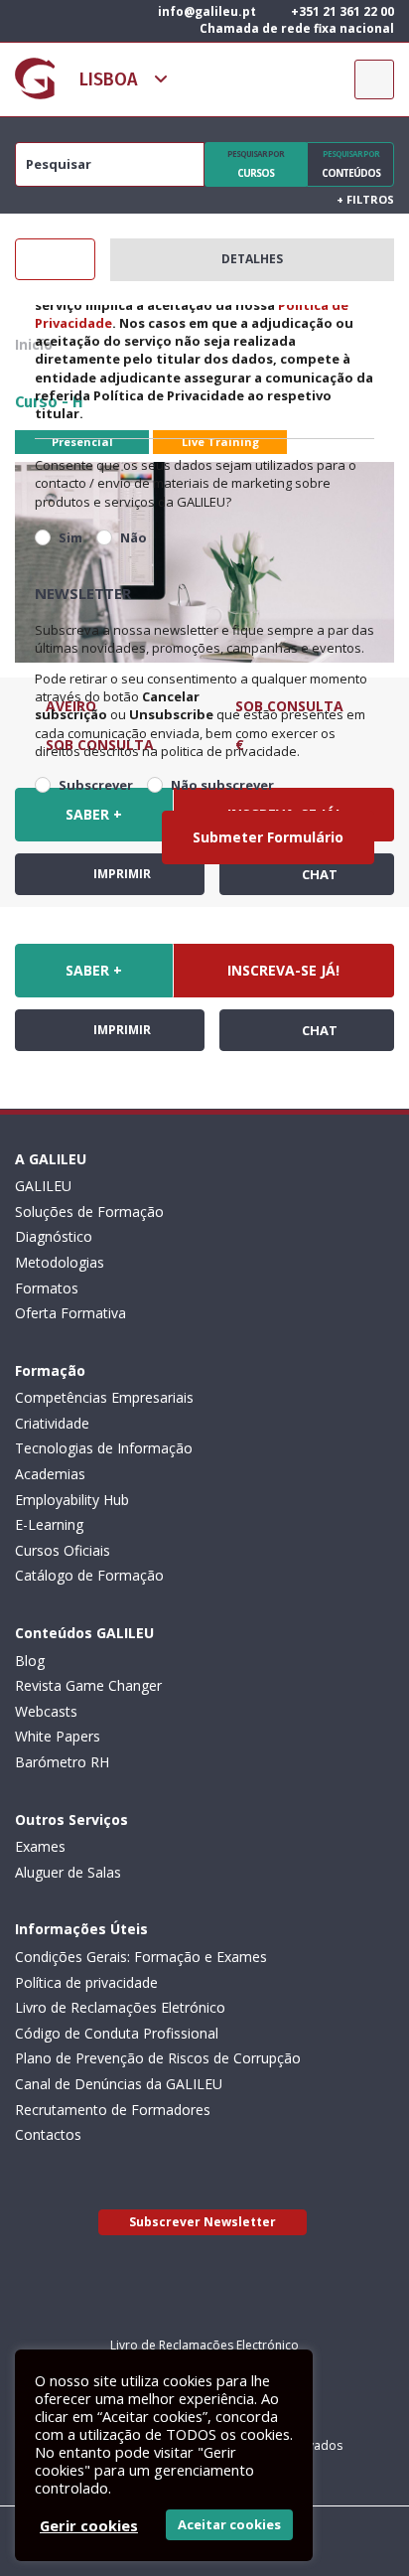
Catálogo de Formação (89, 1575)
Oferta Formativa (70, 1313)
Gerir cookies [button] (89, 2525)
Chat (318, 1030)
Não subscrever (222, 785)
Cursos (256, 164)
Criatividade (52, 1423)
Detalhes (252, 259)
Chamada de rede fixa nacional (295, 28)
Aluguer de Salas (68, 1872)
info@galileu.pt (205, 11)
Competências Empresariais (104, 1397)
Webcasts (46, 1711)
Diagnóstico (54, 1236)
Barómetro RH (62, 1762)
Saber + (94, 970)
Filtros (365, 199)
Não (134, 537)
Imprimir (121, 1030)
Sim (70, 537)
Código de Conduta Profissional (117, 2033)
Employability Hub (72, 1500)
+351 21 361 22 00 (341, 11)
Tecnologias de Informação (104, 1448)
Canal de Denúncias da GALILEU (119, 2084)
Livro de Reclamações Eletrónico (120, 2007)
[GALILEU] (35, 78)
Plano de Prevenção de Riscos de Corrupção (158, 2058)
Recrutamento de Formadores (113, 2110)
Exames (40, 1846)
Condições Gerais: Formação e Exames (141, 1957)
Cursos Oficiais (63, 1550)
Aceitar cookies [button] (229, 2524)
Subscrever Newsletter (203, 2222)
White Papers (58, 1736)
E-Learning (49, 1524)
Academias (50, 1474)
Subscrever (96, 785)
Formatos (47, 1288)
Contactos (48, 2134)
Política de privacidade (86, 1982)
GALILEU (43, 1186)
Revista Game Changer (88, 1685)
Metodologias (60, 1262)
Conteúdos (351, 164)
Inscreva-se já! (283, 970)
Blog (30, 1661)
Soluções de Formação (89, 1212)
